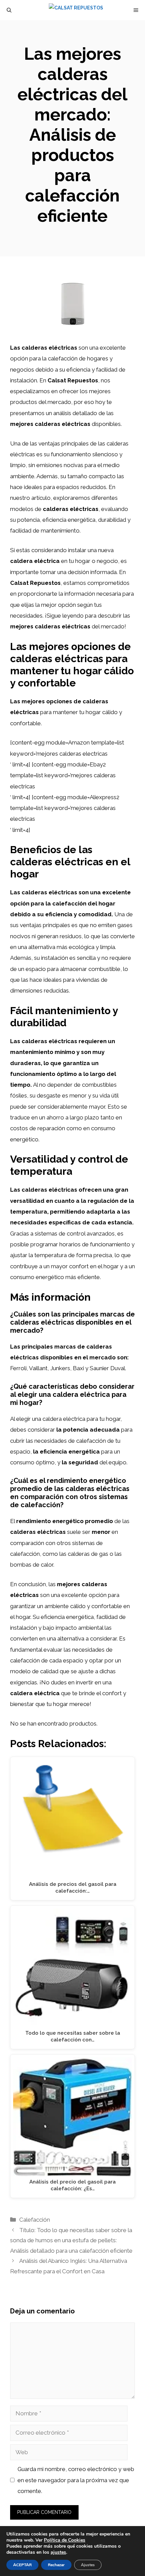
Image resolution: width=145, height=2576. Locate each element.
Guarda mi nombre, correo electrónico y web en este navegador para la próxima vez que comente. (76, 2480)
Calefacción (35, 2220)
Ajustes (88, 2565)
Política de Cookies (65, 2540)
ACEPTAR (22, 2565)
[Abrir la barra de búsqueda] (9, 10)
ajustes (58, 2552)
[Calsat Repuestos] (76, 10)
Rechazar (56, 2565)
